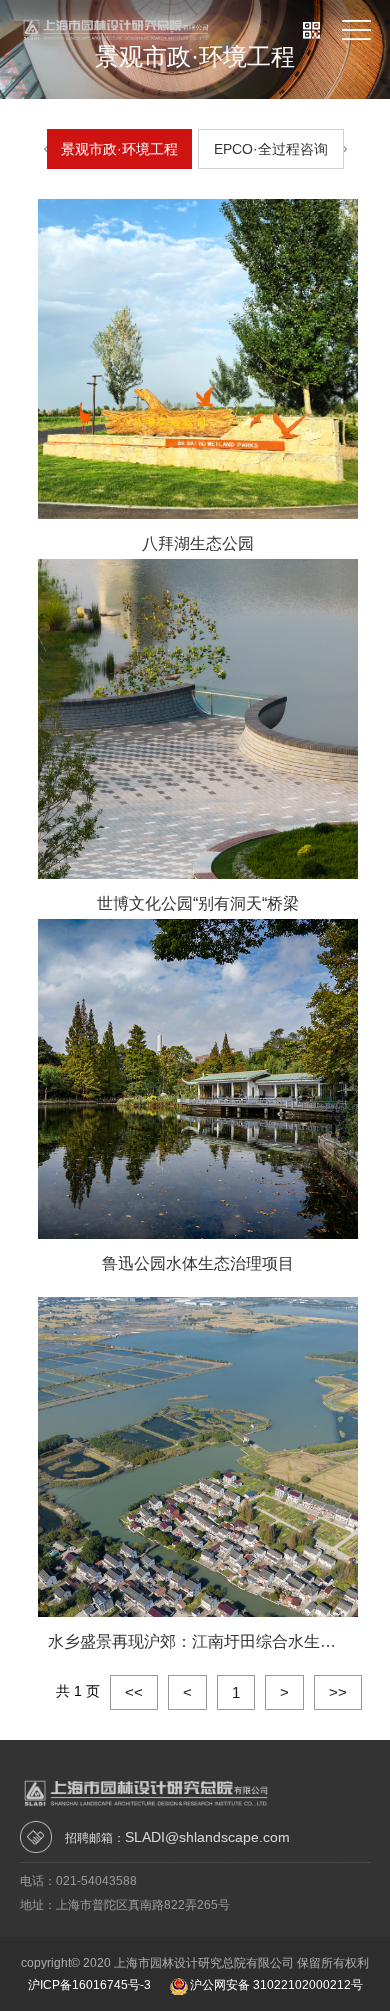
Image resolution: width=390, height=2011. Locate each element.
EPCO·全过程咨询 (271, 149)
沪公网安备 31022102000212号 (276, 1985)
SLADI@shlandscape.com (207, 1837)
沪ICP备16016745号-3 (89, 1985)
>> (338, 1692)
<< (134, 1692)
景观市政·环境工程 (119, 149)
